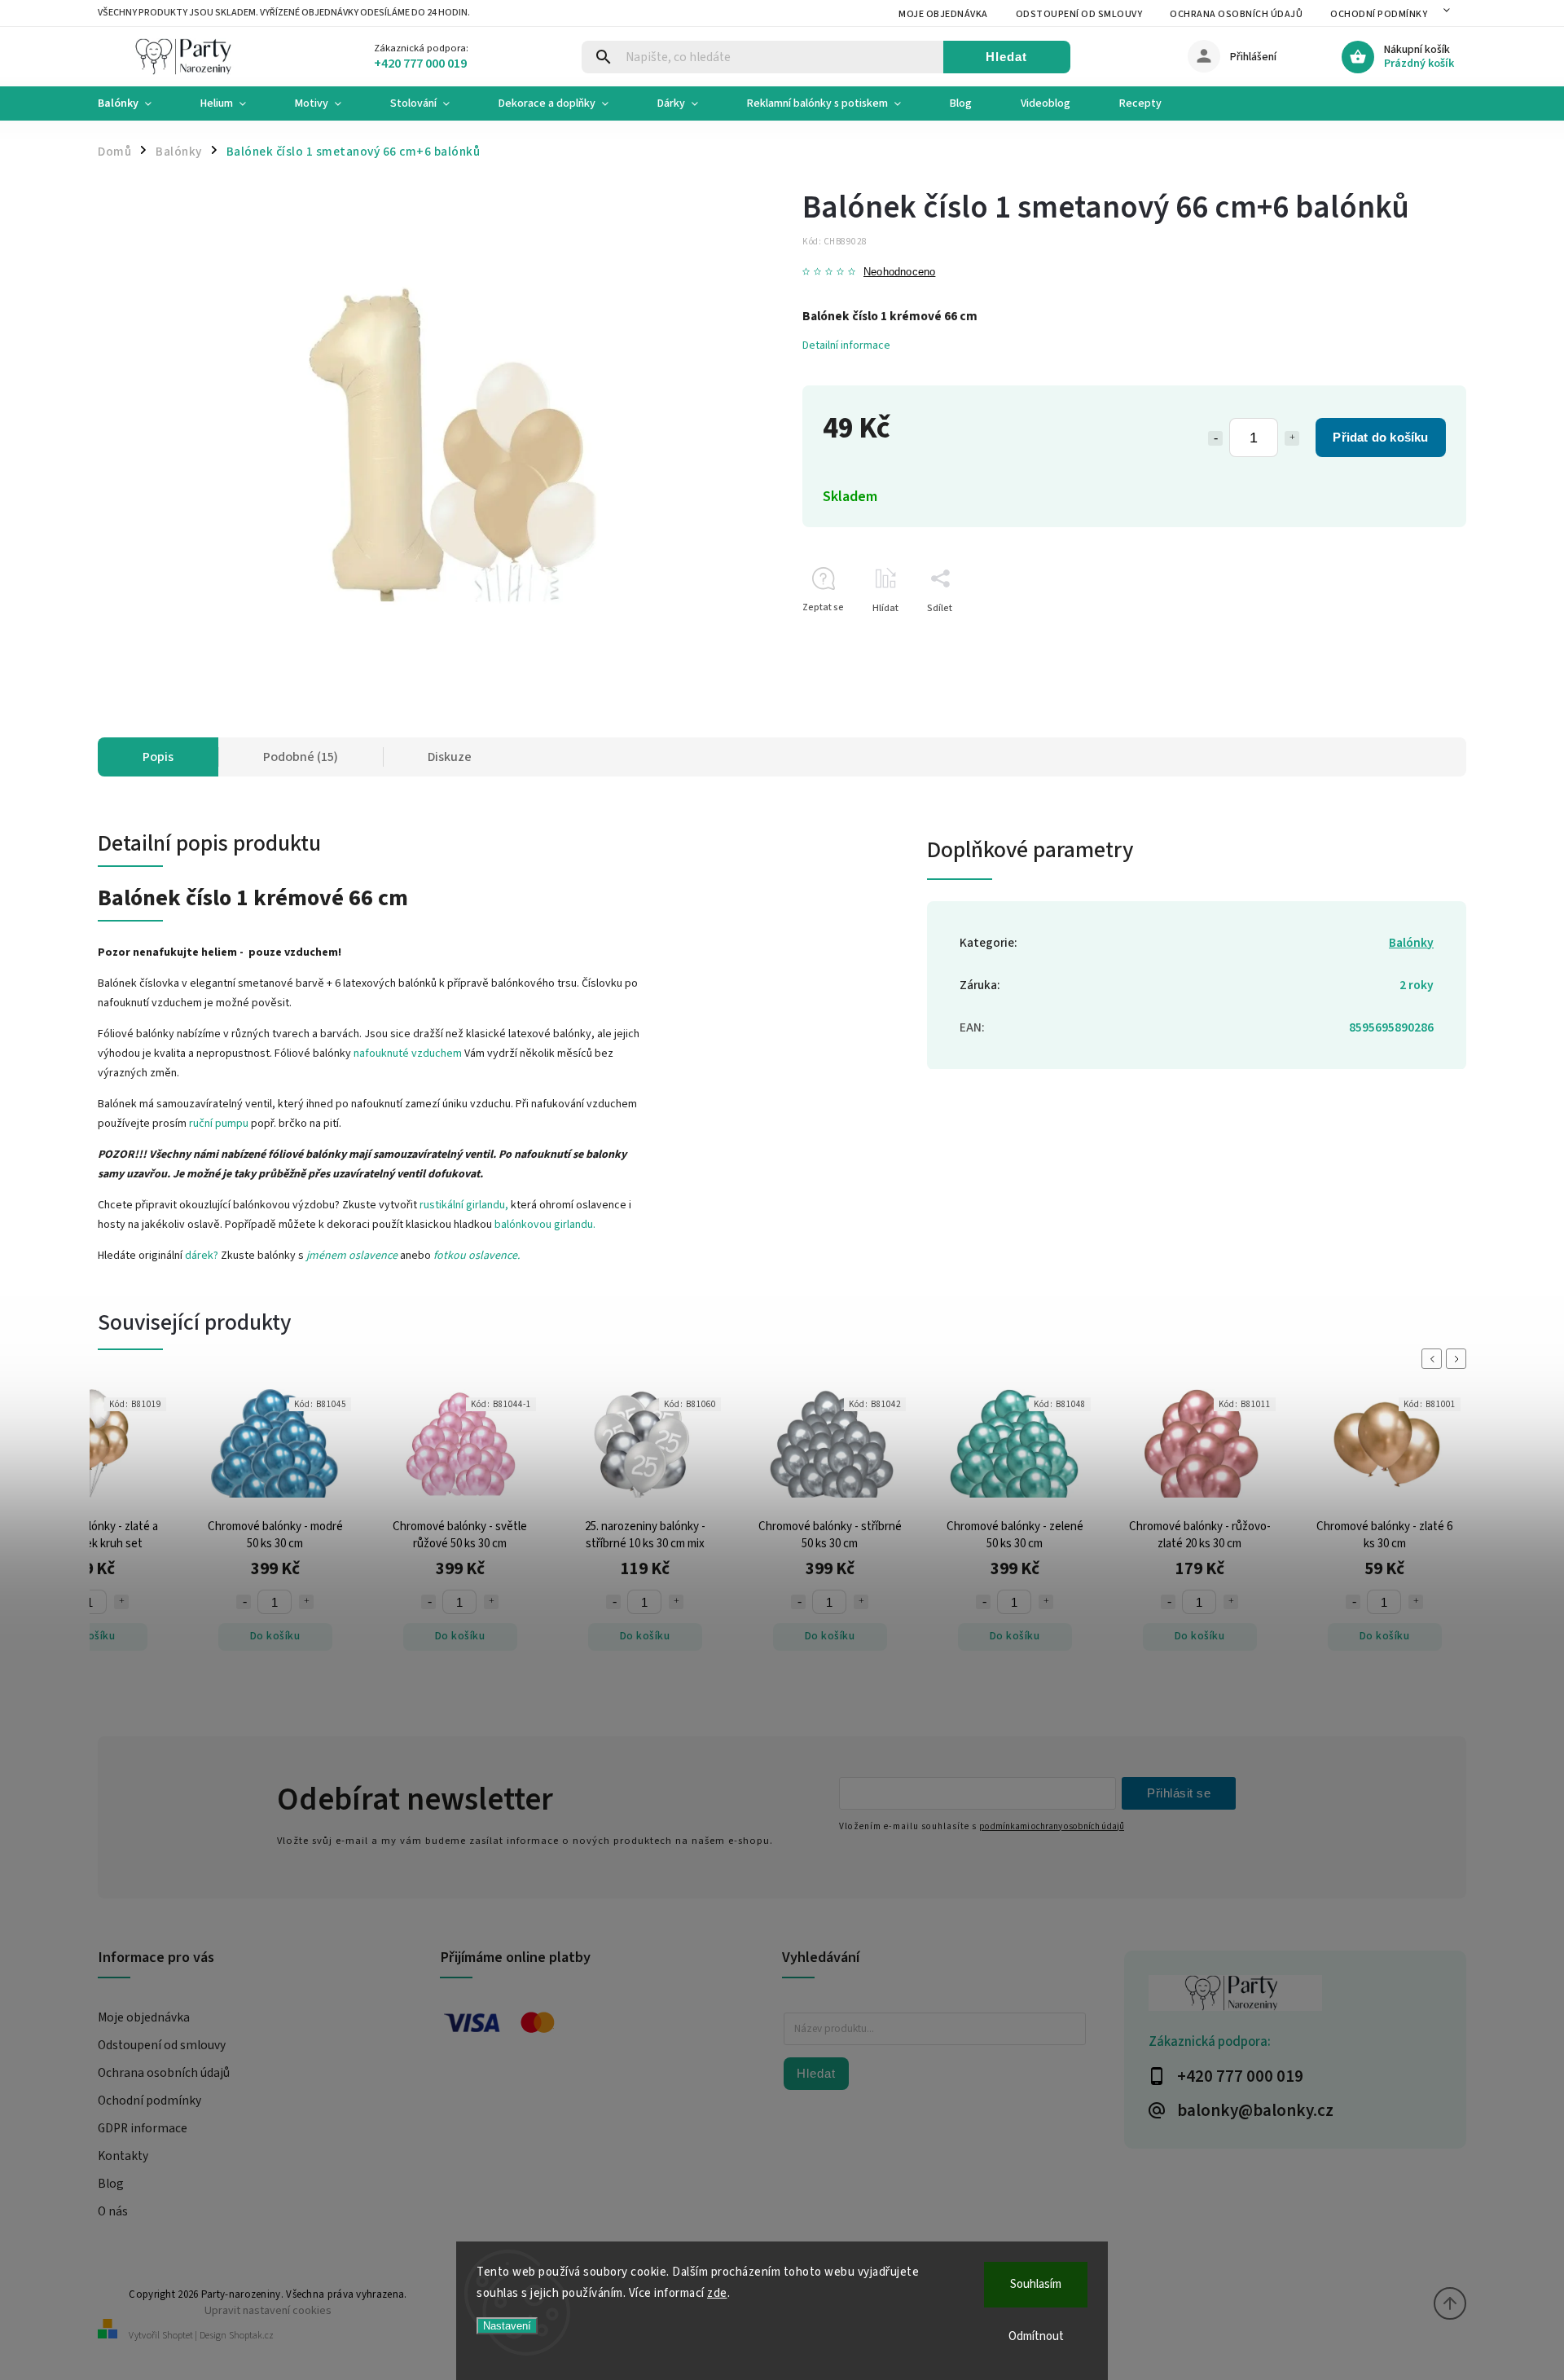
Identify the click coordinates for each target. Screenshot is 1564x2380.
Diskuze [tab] (450, 757)
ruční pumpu (219, 1124)
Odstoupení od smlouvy (1079, 14)
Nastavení (507, 2326)
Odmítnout (1036, 2336)
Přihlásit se (1179, 1793)
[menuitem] (137, 103)
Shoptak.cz (251, 2336)
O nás (113, 2211)
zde (717, 2293)
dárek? (202, 1256)
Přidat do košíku (1380, 437)
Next (1459, 1359)
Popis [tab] (158, 757)
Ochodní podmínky (1379, 14)
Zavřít (1416, 637)
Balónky (1411, 943)
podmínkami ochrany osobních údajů (1052, 1826)
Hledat (1006, 57)
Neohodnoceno (899, 273)
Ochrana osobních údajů (1236, 14)
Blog (111, 2184)
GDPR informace (143, 2128)
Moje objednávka (943, 14)
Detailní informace (846, 345)
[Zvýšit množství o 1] (1292, 438)
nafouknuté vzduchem (408, 1054)
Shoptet (178, 2336)
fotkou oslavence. (477, 1256)
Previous (1434, 1359)
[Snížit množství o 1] (1215, 438)
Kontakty (123, 2156)
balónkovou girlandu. (545, 1225)
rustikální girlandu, (464, 1205)
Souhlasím (1036, 2284)
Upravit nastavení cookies (268, 2310)
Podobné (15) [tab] (301, 757)
